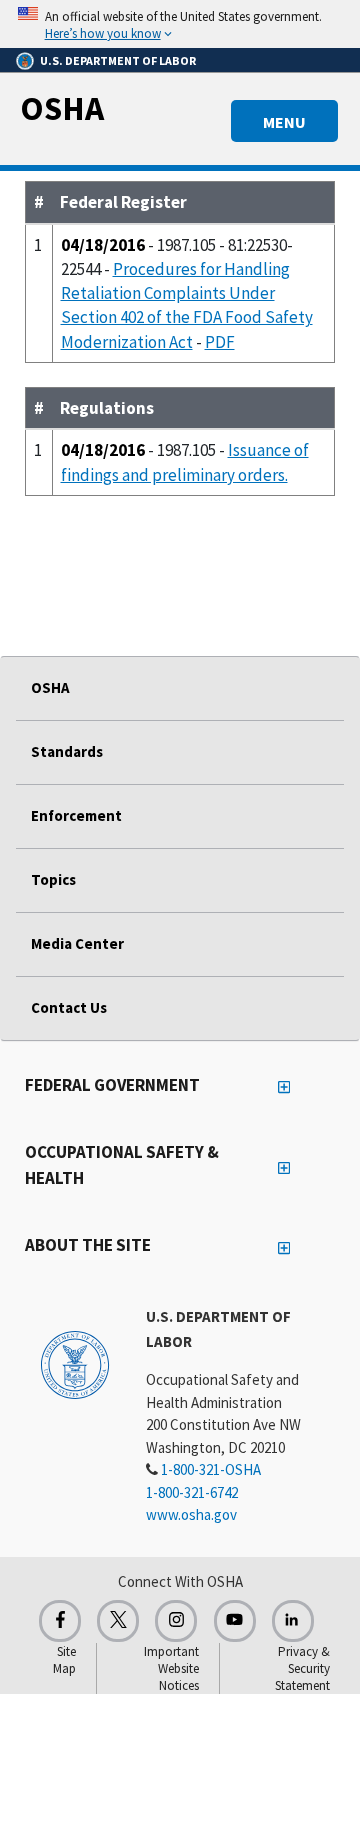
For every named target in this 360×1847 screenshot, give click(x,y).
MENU (284, 122)
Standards (67, 751)
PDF (220, 342)
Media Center (77, 943)
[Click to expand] (180, 24)
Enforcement (76, 815)
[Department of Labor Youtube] (235, 1621)
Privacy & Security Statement (302, 1668)
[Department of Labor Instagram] (176, 1621)
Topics (53, 879)
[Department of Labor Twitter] (118, 1621)
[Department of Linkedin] (293, 1621)
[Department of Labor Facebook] (60, 1621)
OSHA (62, 108)
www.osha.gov (191, 1514)
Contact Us (69, 1007)
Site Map (64, 1660)
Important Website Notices (171, 1668)
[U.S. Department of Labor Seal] (75, 1364)
